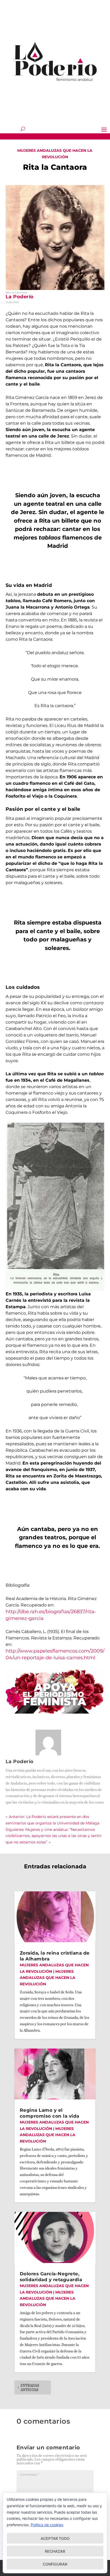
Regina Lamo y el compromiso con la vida (50, 2113)
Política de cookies (47, 2525)
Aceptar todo (55, 2538)
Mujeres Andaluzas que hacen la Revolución (48, 1978)
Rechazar (55, 2551)
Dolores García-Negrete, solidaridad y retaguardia (51, 2277)
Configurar (55, 2564)
